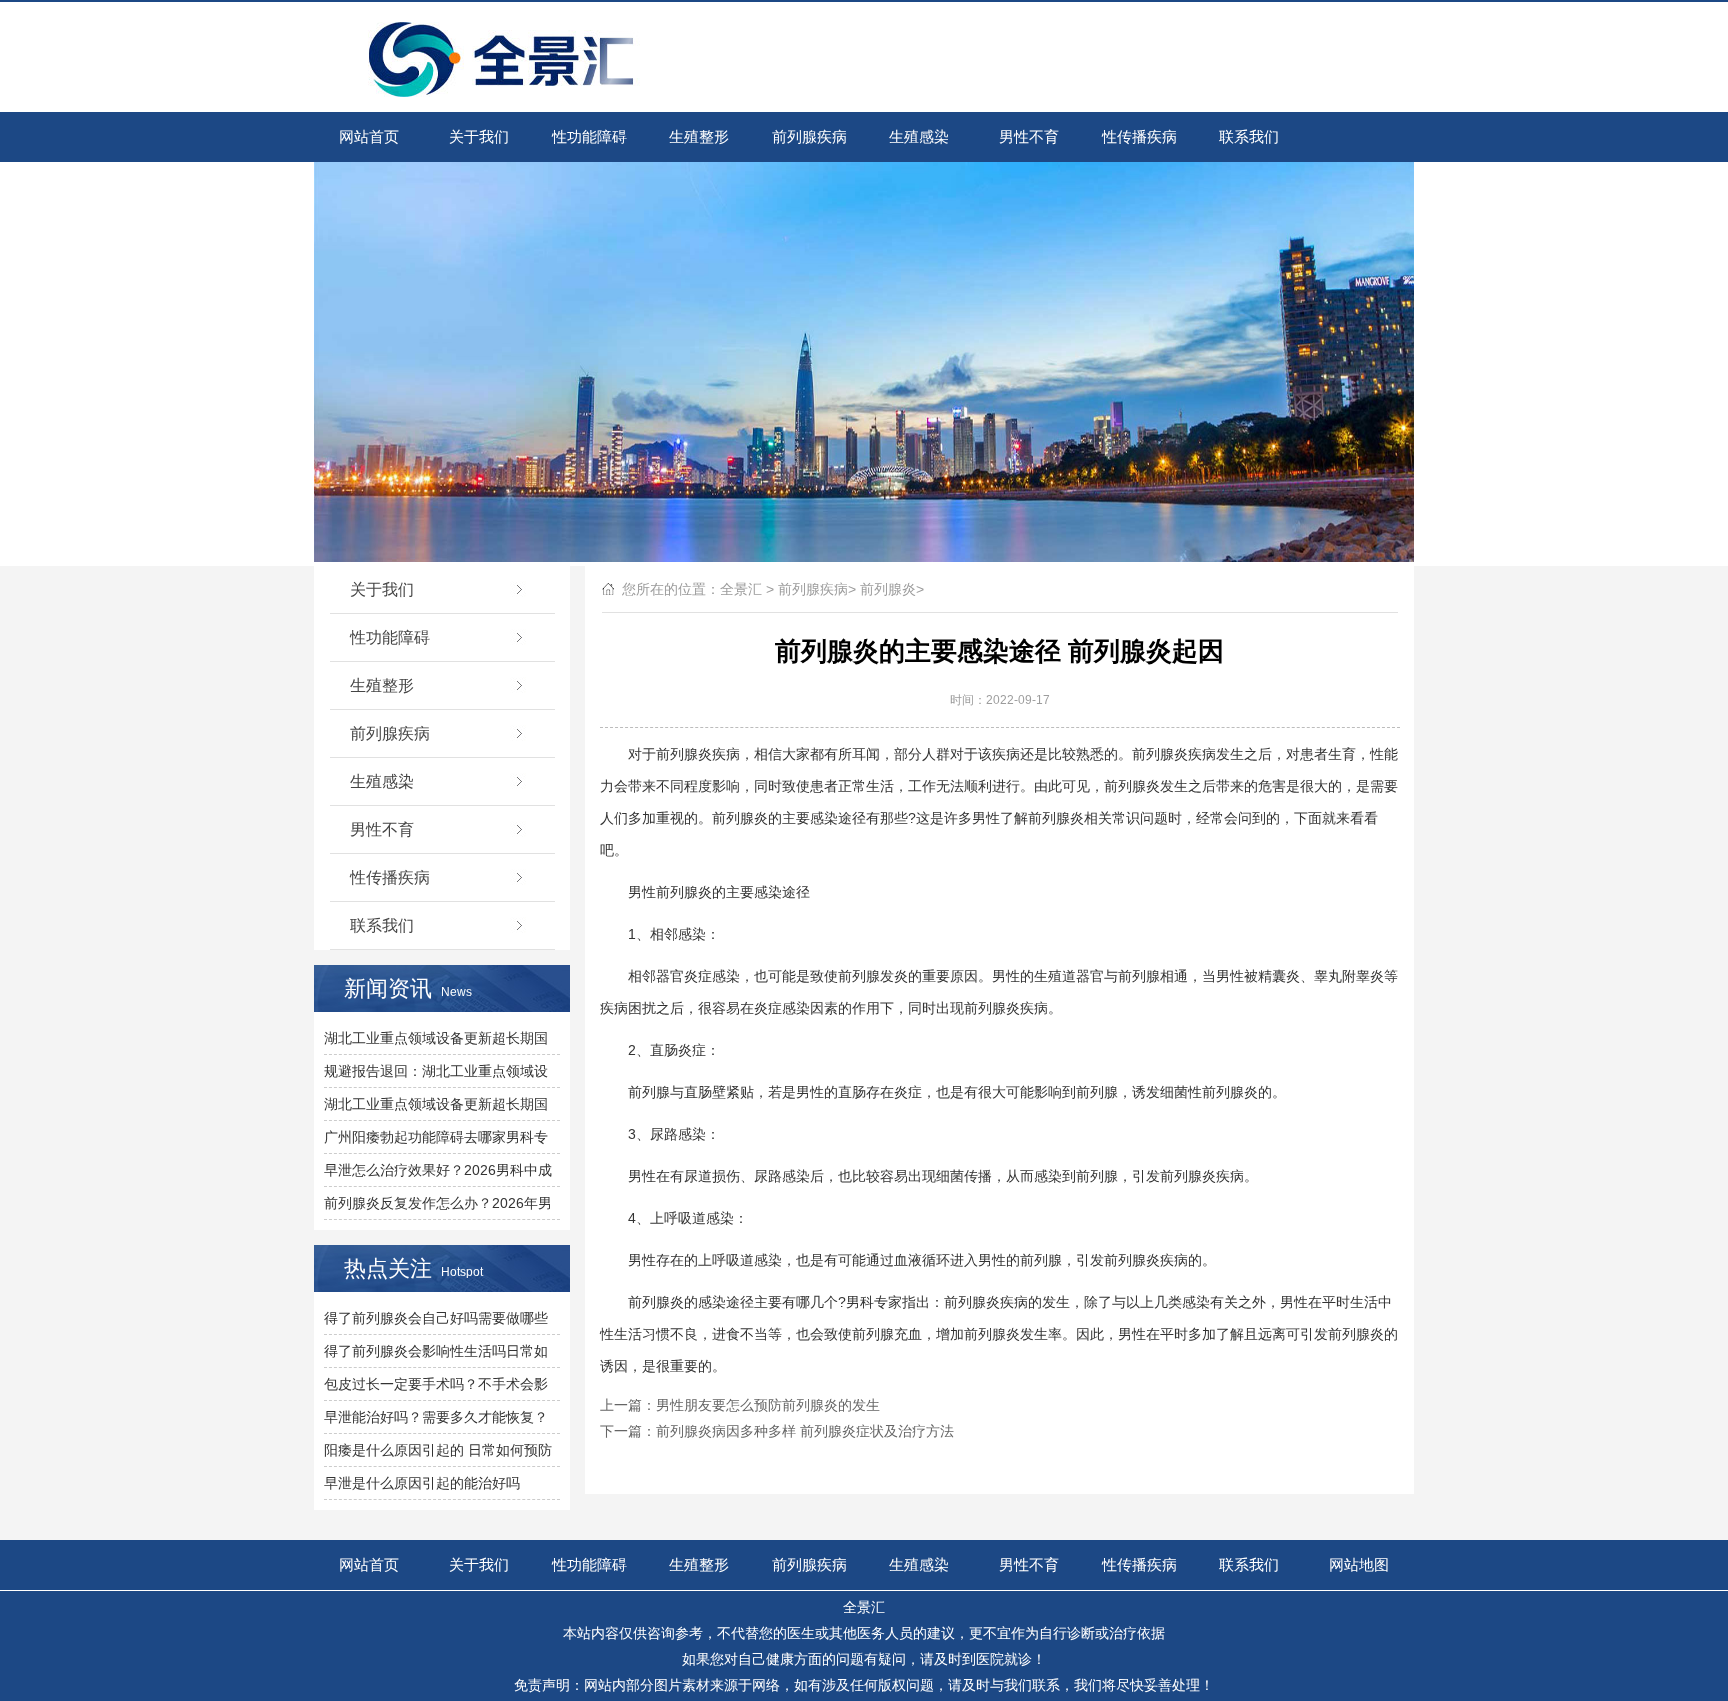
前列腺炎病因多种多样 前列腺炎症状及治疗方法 (805, 1431)
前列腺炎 (888, 589)
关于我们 (479, 136)
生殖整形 (699, 136)
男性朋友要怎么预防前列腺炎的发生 (768, 1405)
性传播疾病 (1139, 136)
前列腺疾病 (809, 136)
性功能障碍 (589, 136)
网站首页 (369, 136)
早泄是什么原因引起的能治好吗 (422, 1483)
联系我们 (1249, 136)
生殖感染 (919, 136)
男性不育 (1029, 136)
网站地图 (1359, 1564)
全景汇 (741, 589)
